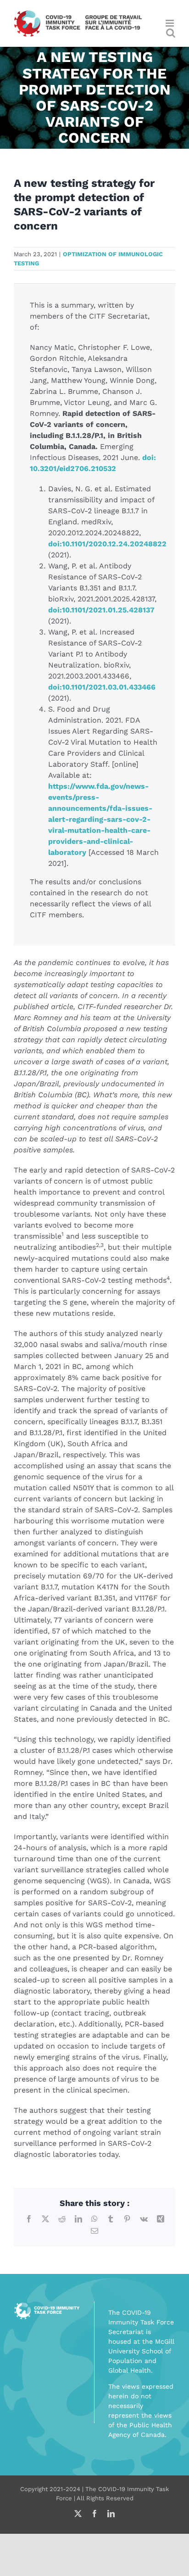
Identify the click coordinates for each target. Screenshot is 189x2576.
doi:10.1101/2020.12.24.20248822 (107, 544)
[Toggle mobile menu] (170, 23)
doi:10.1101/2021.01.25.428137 (101, 610)
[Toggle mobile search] (171, 33)
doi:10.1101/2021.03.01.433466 (102, 687)
